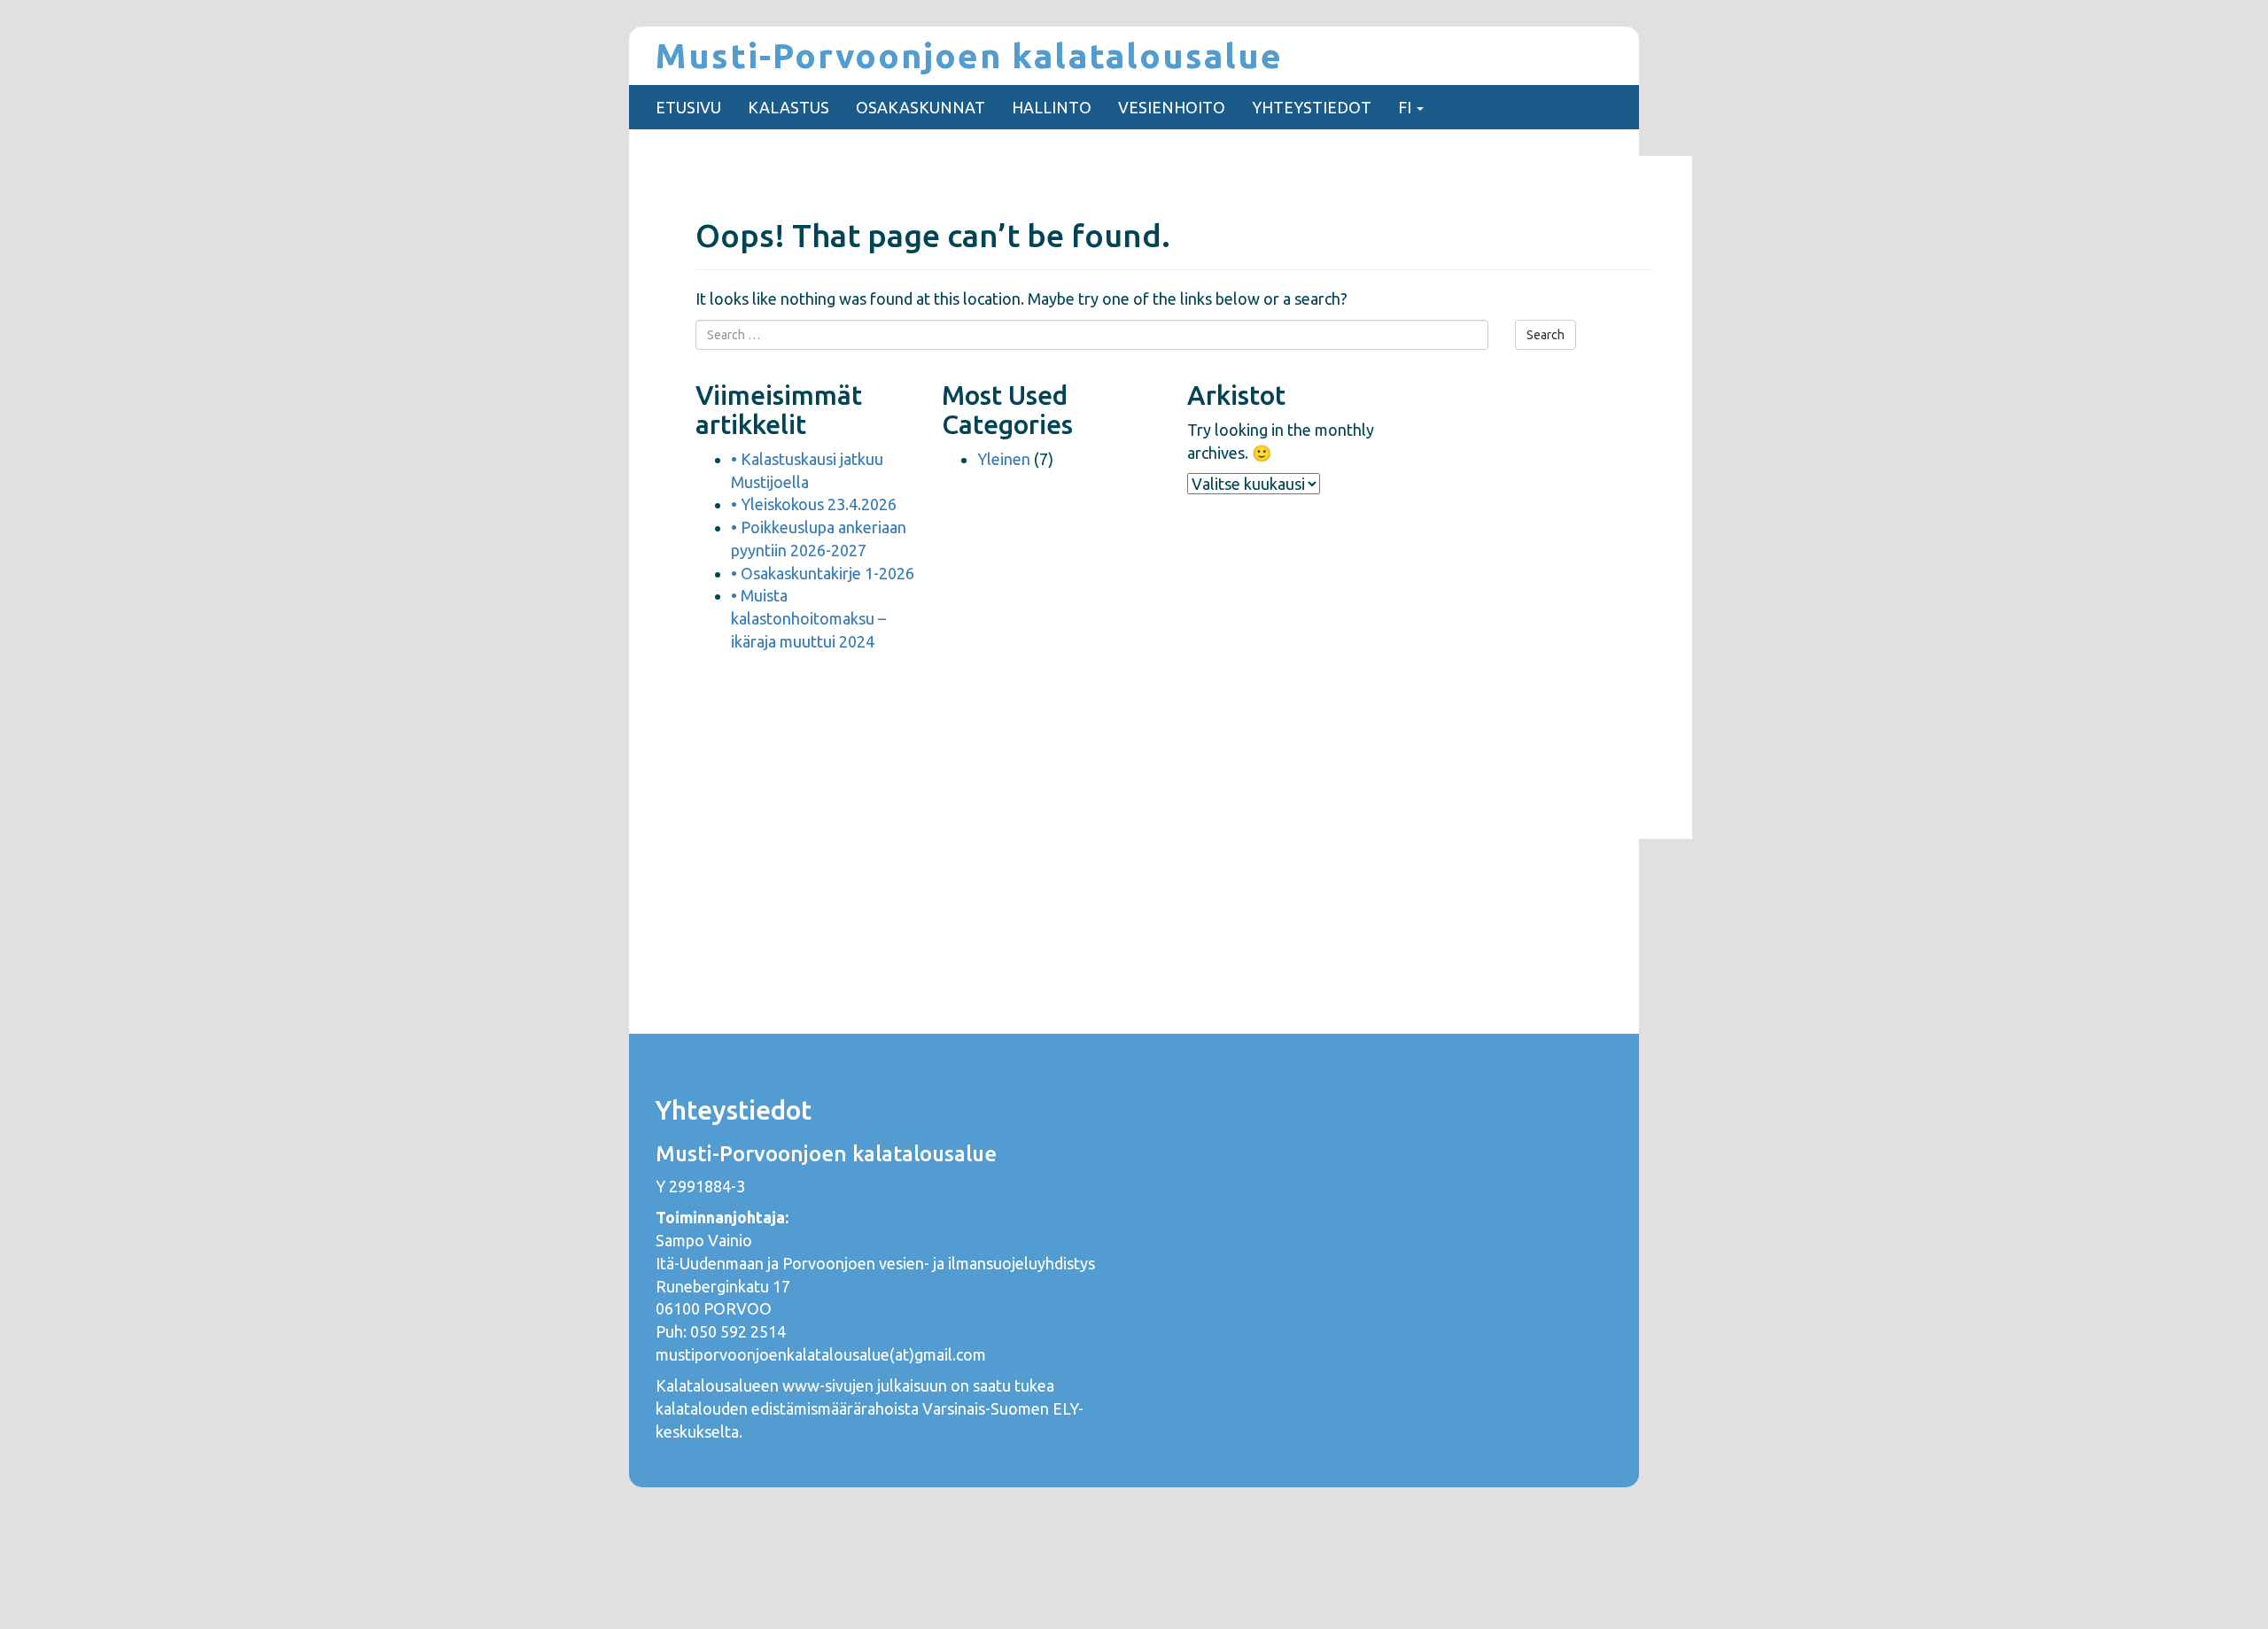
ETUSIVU (688, 107)
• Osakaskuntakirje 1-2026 (823, 573)
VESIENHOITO (1172, 107)
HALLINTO (1052, 107)
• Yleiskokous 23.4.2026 (814, 504)
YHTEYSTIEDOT (1312, 107)
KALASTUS (788, 107)
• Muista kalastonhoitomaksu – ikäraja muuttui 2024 (808, 618)
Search (1546, 335)
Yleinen (1004, 459)
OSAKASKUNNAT (920, 107)
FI (1406, 107)
